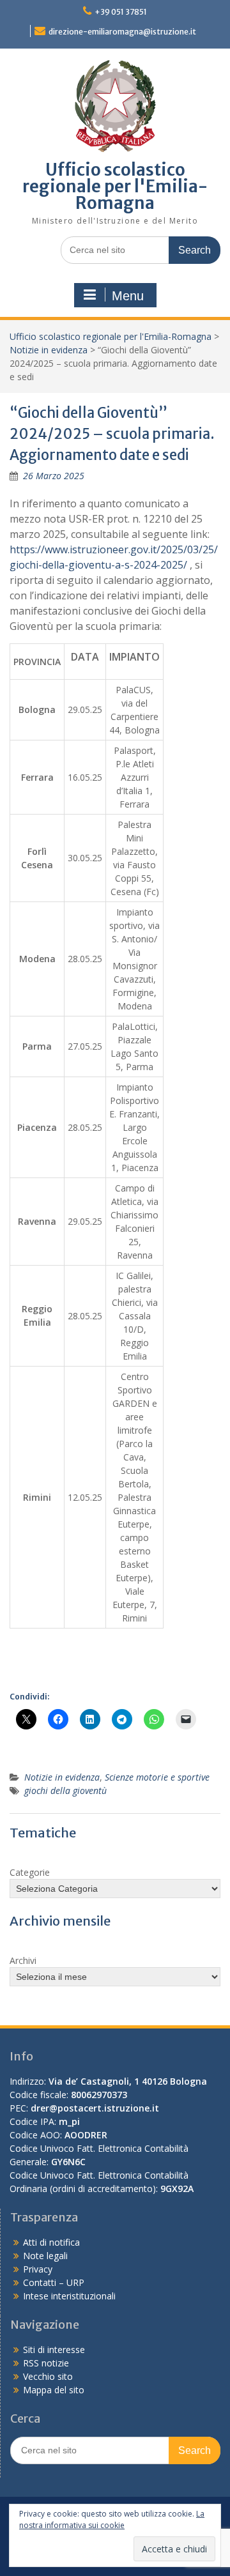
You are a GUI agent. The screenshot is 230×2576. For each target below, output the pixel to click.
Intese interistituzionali (69, 2296)
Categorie (30, 1872)
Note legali (45, 2256)
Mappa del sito (54, 2390)
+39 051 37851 (121, 12)
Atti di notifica (51, 2242)
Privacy (38, 2269)
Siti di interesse (54, 2350)
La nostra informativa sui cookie (112, 2519)
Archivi (23, 1960)
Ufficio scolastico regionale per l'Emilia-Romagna (115, 186)
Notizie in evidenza (49, 350)
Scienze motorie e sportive (157, 1777)
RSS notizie (46, 2363)
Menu (128, 296)
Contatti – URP (54, 2282)
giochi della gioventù (65, 1790)
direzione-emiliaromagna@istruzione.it (122, 32)
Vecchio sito (48, 2376)
